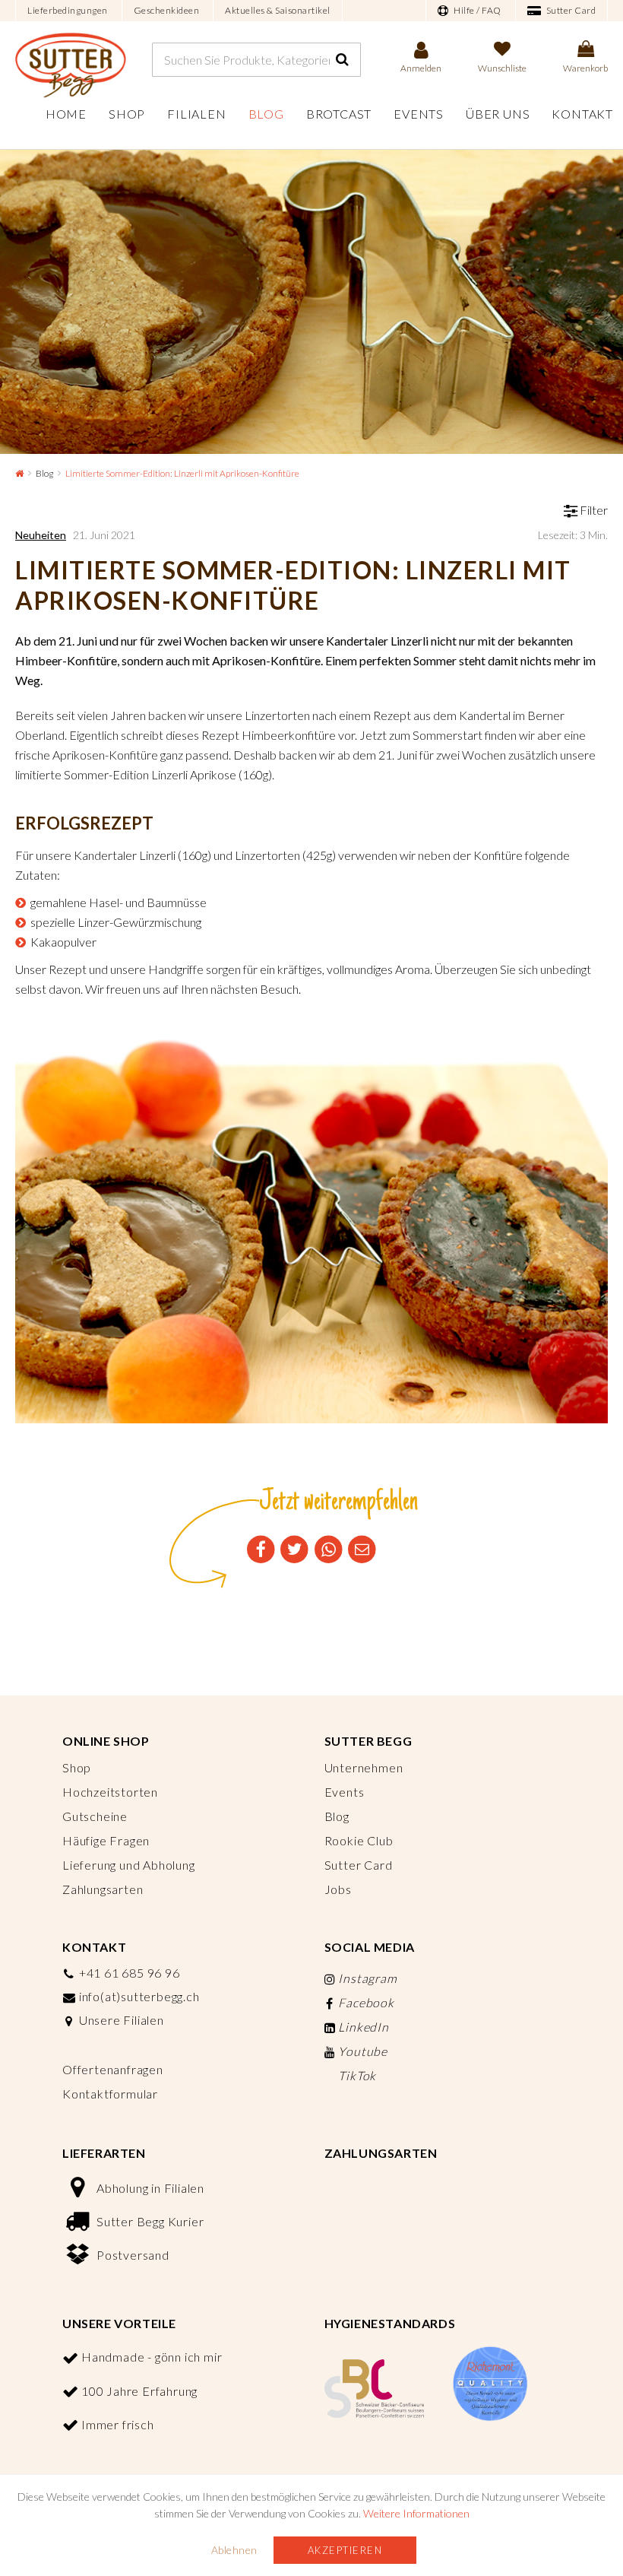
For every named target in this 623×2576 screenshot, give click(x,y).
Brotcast (339, 114)
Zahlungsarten (103, 1889)
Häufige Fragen (106, 1840)
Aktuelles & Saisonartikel (278, 10)
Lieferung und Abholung (129, 1865)
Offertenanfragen (113, 2069)
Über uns (498, 114)
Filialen (196, 114)
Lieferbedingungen (68, 10)
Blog (266, 114)
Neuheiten (41, 535)
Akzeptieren (345, 2550)
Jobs (338, 1889)
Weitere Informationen (416, 2513)
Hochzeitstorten (110, 1792)
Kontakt (582, 114)
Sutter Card (570, 10)
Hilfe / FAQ (477, 10)
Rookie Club (359, 1840)
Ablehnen (234, 2550)
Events (419, 114)
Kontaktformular (110, 2094)
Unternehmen (364, 1767)
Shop (127, 114)
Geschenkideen (167, 10)
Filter (593, 510)
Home (66, 114)
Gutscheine (95, 1816)
